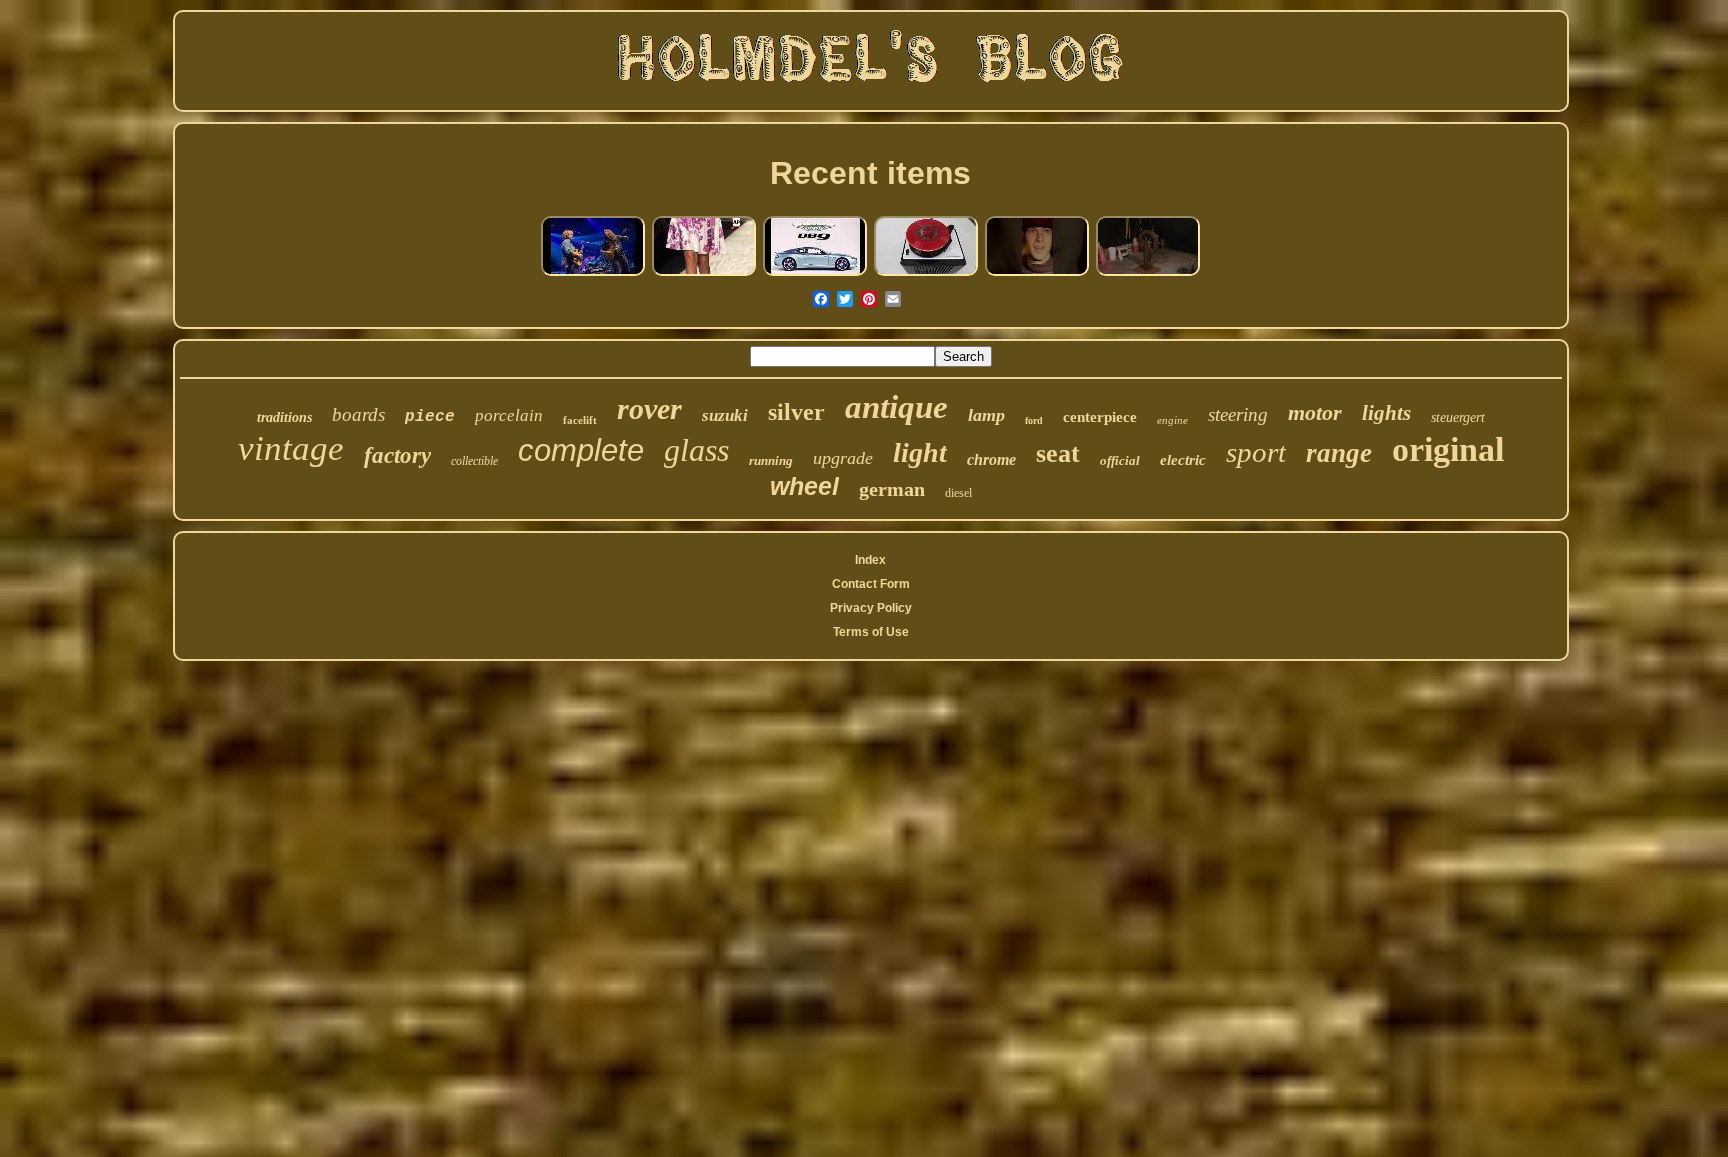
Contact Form (871, 584)
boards (358, 414)
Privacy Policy (871, 608)
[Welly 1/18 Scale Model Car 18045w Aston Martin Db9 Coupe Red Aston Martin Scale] (815, 274)
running (771, 460)
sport (1256, 452)
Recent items (870, 173)
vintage (291, 448)
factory (397, 455)
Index (870, 560)
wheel (804, 486)
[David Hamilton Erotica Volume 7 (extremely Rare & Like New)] (704, 274)
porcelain (509, 415)
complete (581, 450)
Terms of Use (871, 632)
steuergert (1458, 417)
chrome (991, 459)
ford (1034, 420)
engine (1172, 420)
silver (796, 412)
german (892, 489)
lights (1386, 413)
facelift (580, 420)
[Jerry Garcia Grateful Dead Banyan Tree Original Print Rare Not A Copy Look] (1037, 274)
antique (896, 407)
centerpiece (1100, 417)
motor (1315, 412)
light (920, 452)
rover (649, 408)
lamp (986, 415)
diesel (958, 493)
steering (1238, 414)
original (1448, 449)
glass (696, 450)
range (1339, 453)
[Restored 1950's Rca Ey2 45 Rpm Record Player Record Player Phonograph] (926, 274)
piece (430, 417)
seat (1058, 453)
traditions (284, 417)
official (1120, 460)
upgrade (843, 458)
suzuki (725, 415)
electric (1183, 460)
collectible (474, 461)
